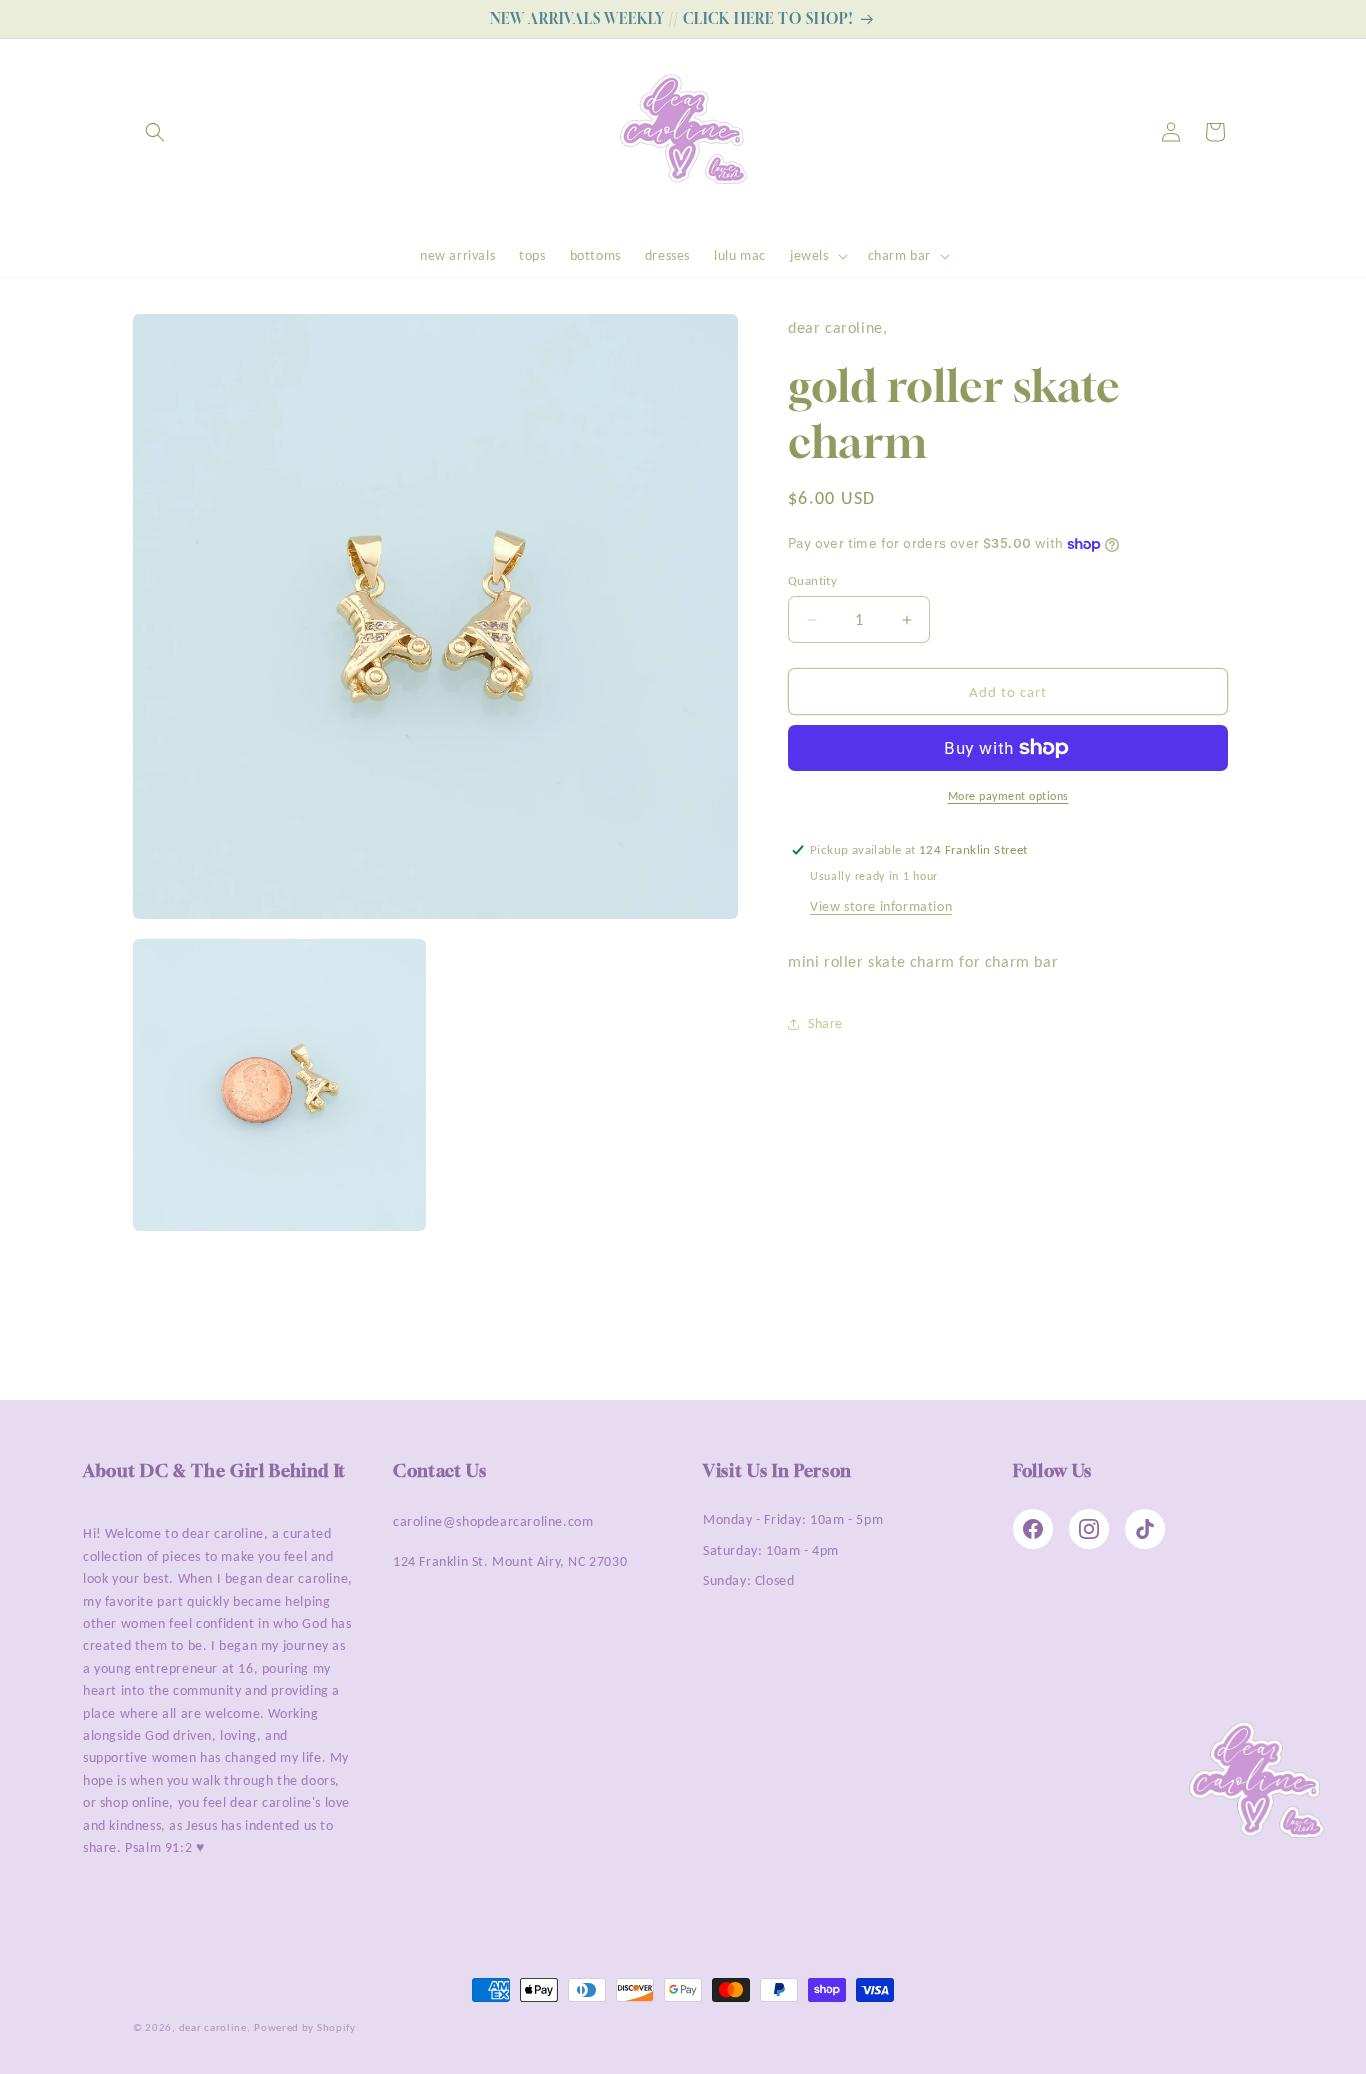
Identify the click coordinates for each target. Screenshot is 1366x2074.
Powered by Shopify (305, 2027)
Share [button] (825, 1023)
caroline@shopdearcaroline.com (493, 1521)
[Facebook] (1033, 1529)
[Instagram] (1089, 1529)
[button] (155, 132)
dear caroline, (215, 2027)
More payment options (1008, 796)
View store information (881, 906)
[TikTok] (1145, 1529)
